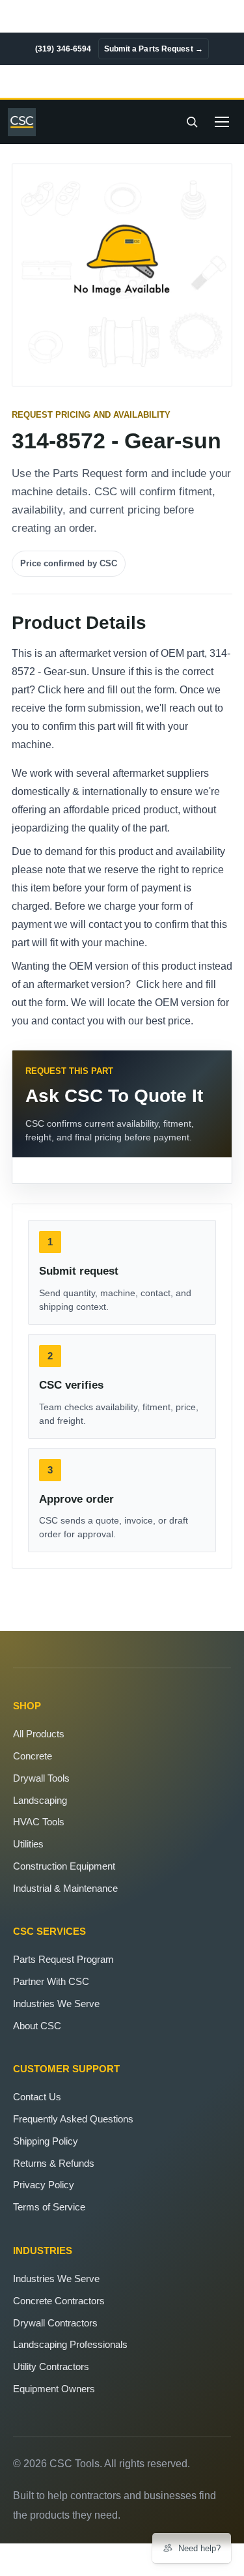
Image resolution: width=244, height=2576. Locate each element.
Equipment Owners (54, 2389)
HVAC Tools (39, 1822)
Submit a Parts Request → (154, 49)
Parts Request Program (63, 1959)
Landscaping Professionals (70, 2344)
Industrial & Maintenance (65, 1888)
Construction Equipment (64, 1866)
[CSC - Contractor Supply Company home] (25, 122)
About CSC (37, 2026)
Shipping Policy (46, 2141)
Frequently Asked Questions (73, 2119)
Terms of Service (49, 2207)
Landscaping (40, 1800)
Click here (61, 690)
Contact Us (37, 2097)
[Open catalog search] (192, 122)
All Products (39, 1734)
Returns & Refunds (54, 2163)
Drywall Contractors (55, 2323)
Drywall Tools (41, 1778)
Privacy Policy (44, 2185)
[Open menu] (222, 122)
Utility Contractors (51, 2366)
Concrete (33, 1756)
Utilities (28, 1844)
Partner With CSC (51, 1981)
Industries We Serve (56, 2004)
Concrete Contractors (59, 2301)
